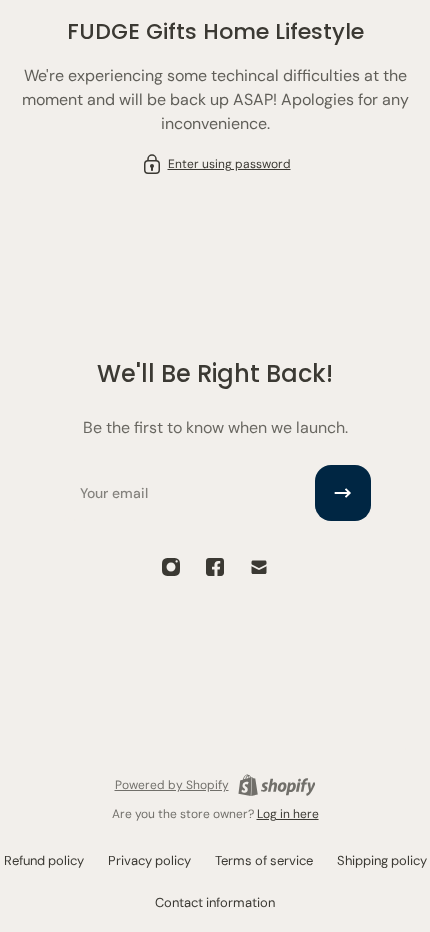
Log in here (288, 814)
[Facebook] (215, 567)
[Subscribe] (343, 493)
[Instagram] (171, 567)
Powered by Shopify (172, 785)
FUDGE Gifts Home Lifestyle (215, 31)
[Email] (259, 567)
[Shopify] (277, 785)
